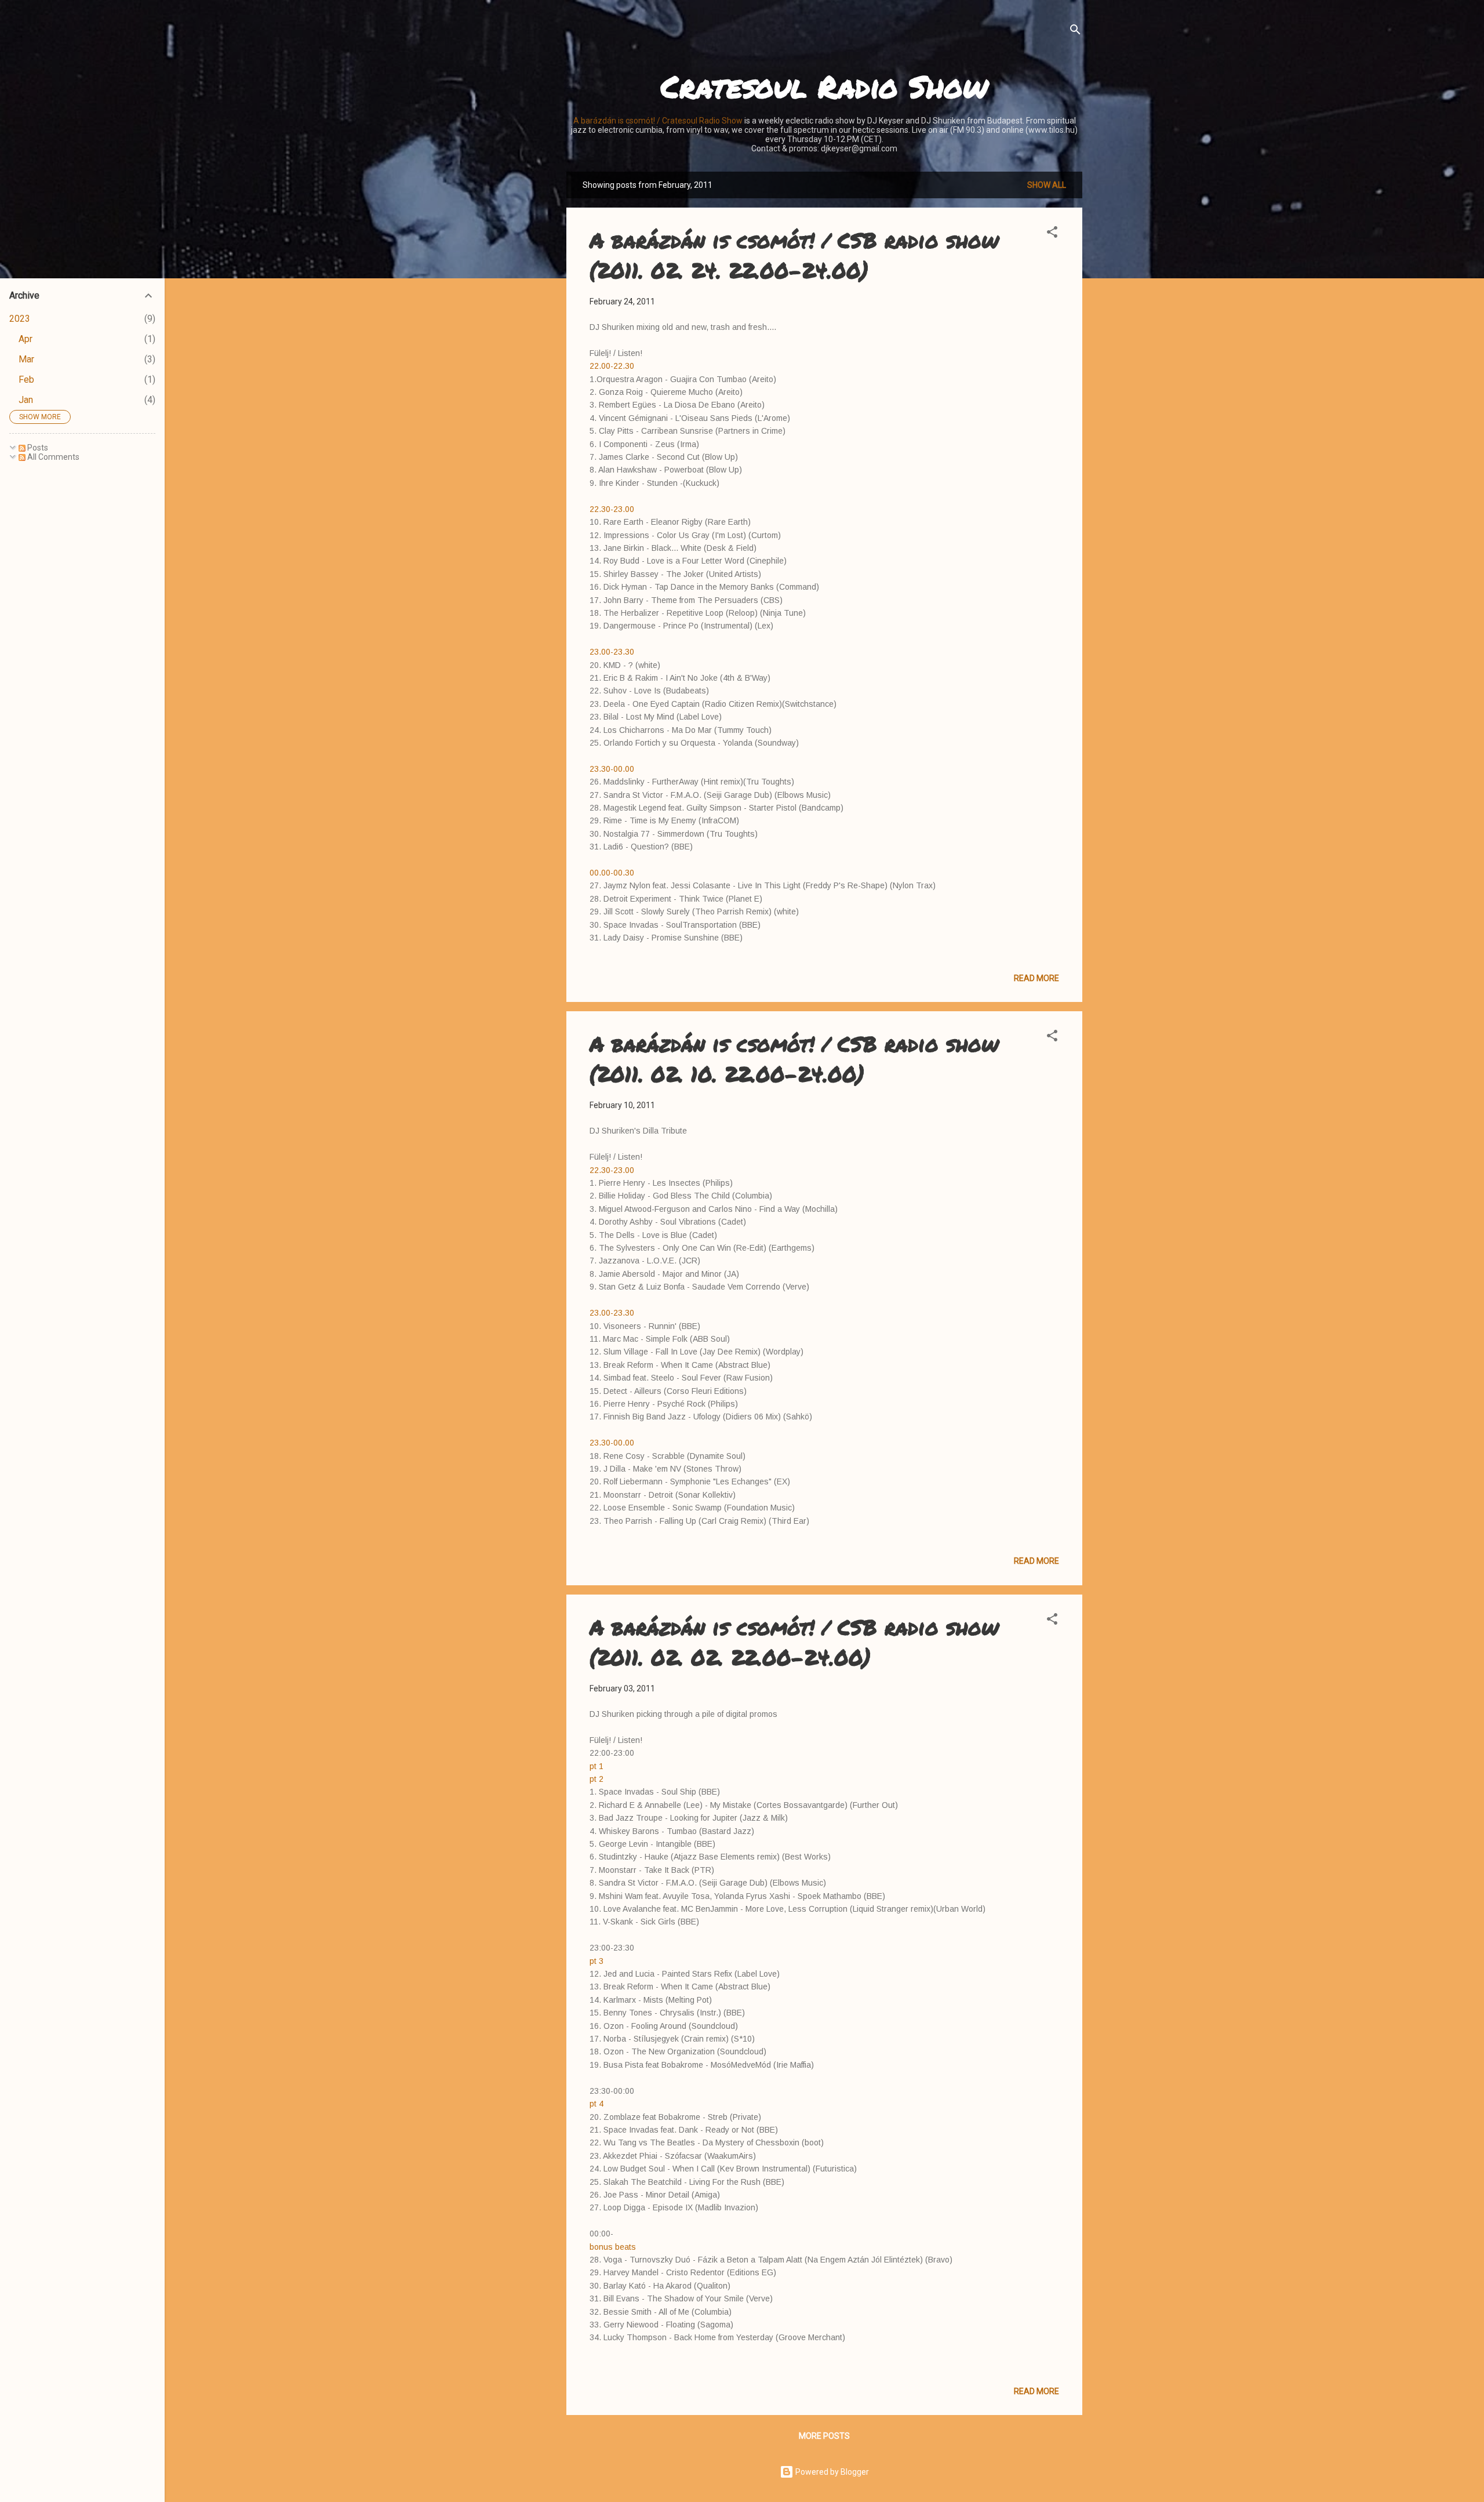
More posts (824, 2436)
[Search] (1075, 32)
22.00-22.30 (612, 366)
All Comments (52, 457)
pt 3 (596, 1961)
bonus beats (613, 2247)
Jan (26, 400)
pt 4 (596, 2104)
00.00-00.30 (612, 873)
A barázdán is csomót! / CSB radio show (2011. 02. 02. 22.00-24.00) (794, 1642)
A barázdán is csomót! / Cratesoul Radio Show (658, 121)
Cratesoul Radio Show (824, 86)
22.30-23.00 (612, 509)
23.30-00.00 (612, 769)
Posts (37, 448)
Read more (1036, 978)
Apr (26, 339)
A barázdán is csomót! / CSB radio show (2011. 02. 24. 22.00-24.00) (794, 255)
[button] (1052, 234)
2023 (20, 319)
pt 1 (596, 1766)
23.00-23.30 (612, 652)
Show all (1047, 185)
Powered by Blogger (831, 2472)
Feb (26, 380)
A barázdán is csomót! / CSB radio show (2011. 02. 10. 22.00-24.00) (794, 1058)
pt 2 (596, 1779)
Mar (26, 359)
